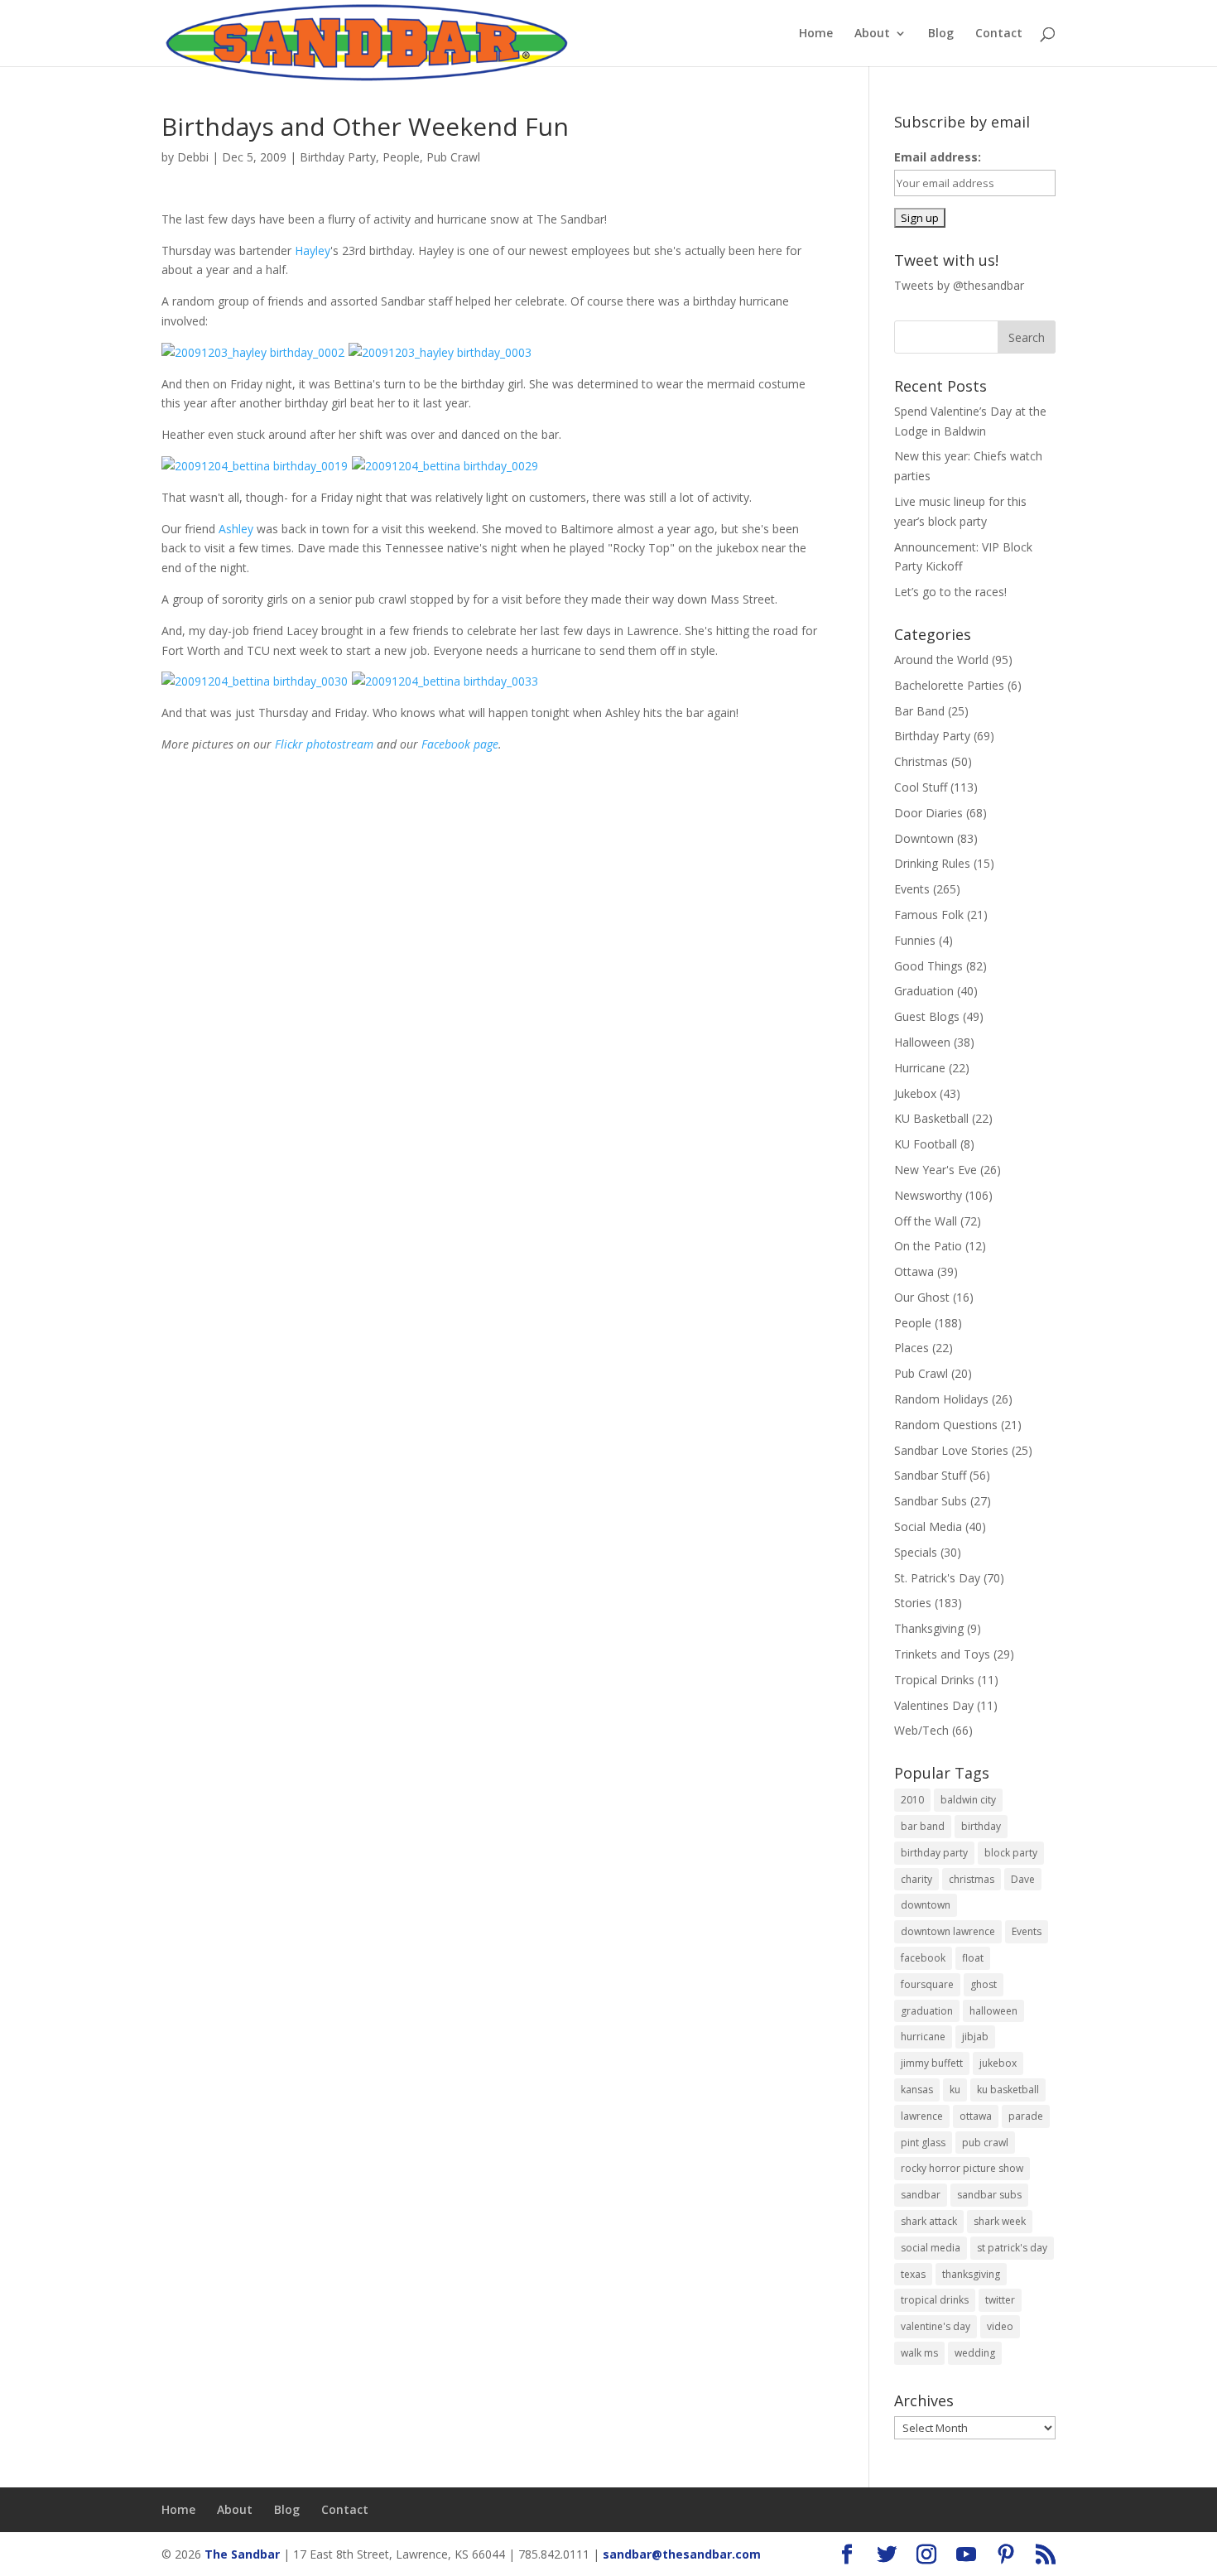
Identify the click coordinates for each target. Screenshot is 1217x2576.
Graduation (924, 991)
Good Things (928, 966)
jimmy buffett (932, 2063)
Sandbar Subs (931, 1501)
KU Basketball (931, 1118)
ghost (984, 1984)
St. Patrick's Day (937, 1578)
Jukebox (915, 1093)
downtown (926, 1905)
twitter (1000, 2300)
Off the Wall (926, 1221)
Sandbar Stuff (930, 1475)
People (401, 157)
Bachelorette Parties (949, 685)
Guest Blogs (927, 1016)
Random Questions (946, 1425)
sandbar (921, 2195)
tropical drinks (935, 2300)
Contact (999, 34)
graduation (927, 2011)
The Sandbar (242, 2554)
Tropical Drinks (934, 1680)
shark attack (929, 2221)
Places (912, 1348)
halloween (993, 2011)
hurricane (923, 2037)
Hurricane (920, 1068)
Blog (941, 34)
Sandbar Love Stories (951, 1450)
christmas (972, 1879)
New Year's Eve (936, 1170)
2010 (912, 1800)
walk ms (919, 2353)
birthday (981, 1826)
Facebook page (460, 744)
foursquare (927, 1984)
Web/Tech (921, 1730)
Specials (916, 1552)
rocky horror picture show (962, 2168)
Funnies (915, 940)
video (1000, 2326)
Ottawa (914, 1271)
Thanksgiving (929, 1628)
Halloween (922, 1042)
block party (1011, 1853)
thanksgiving (971, 2274)
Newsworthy (928, 1195)
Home (816, 34)
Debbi (193, 157)
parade (1026, 2116)
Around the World (941, 660)
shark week (1000, 2221)
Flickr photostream (324, 744)
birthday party (934, 1853)
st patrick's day (1012, 2248)
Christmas (921, 761)
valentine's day (936, 2326)
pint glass (923, 2143)
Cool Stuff (921, 787)
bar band (923, 1826)
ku (955, 2090)
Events (912, 889)
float (973, 1958)
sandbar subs (989, 2195)
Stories (913, 1603)
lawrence (922, 2116)
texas (913, 2274)
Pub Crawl (453, 157)
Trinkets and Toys (942, 1654)
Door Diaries (928, 813)
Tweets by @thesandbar (959, 285)
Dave (1023, 1879)
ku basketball (1008, 2090)
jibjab (975, 2037)
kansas (917, 2090)
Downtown (924, 838)
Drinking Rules (932, 863)
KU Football (926, 1144)
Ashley (236, 529)
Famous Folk (929, 915)
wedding (975, 2353)
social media (931, 2248)
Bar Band (919, 711)
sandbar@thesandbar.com (682, 2554)
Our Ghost (922, 1297)
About (872, 34)
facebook (923, 1958)
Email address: (938, 157)
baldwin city (968, 1800)
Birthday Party (338, 157)
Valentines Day (934, 1705)
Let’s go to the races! (950, 592)
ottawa (976, 2116)
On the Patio (928, 1246)
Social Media (928, 1526)
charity (916, 1879)
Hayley (313, 250)
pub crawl (985, 2143)
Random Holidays (941, 1399)
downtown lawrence (948, 1931)
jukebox (998, 2063)
